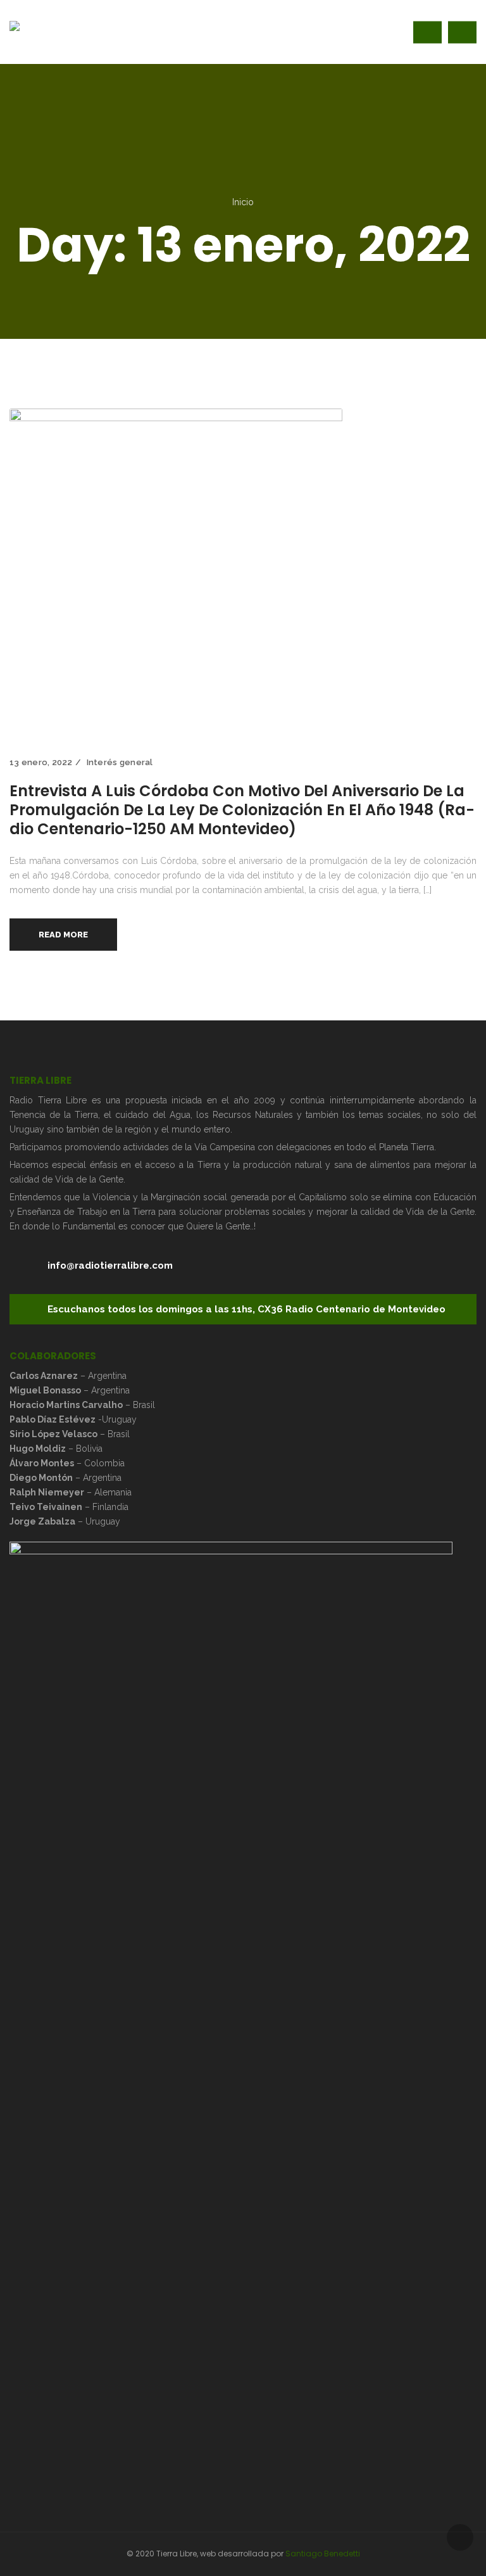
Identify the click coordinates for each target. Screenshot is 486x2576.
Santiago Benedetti (323, 2554)
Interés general (120, 762)
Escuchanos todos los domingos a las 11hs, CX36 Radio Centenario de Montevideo (246, 1309)
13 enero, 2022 (41, 762)
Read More (63, 935)
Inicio (243, 202)
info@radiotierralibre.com (110, 1266)
